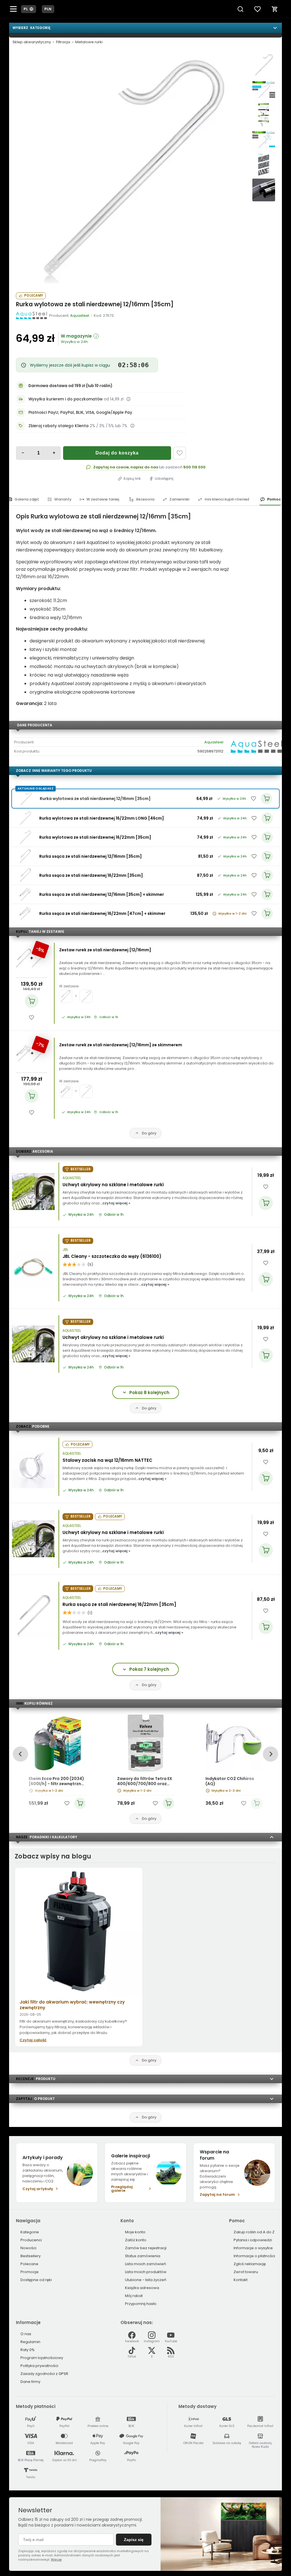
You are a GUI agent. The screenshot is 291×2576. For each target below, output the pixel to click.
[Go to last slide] (20, 1754)
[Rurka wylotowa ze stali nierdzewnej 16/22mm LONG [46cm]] (25, 818)
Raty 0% (28, 2350)
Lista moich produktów (146, 2272)
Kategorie (30, 2232)
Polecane (29, 2264)
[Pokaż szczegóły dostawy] (128, 399)
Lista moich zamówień (145, 2264)
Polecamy (34, 295)
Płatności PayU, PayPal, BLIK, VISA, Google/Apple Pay (80, 413)
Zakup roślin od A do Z (254, 2232)
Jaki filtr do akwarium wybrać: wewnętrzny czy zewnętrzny (72, 2005)
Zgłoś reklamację (250, 2264)
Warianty (63, 499)
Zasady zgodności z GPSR (44, 2374)
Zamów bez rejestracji (146, 2248)
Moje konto (135, 2232)
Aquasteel (214, 742)
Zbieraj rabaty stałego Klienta (59, 426)
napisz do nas (144, 467)
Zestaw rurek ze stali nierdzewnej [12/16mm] (105, 950)
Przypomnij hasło (141, 2304)
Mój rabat (134, 2296)
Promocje (30, 2272)
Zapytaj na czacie (111, 467)
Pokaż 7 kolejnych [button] (149, 1669)
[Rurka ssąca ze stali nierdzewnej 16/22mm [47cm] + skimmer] (25, 913)
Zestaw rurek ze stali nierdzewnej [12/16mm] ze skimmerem (121, 1045)
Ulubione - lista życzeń (146, 2280)
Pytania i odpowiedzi (253, 2240)
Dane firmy (30, 2382)
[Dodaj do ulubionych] (180, 453)
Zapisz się (134, 2540)
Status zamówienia (143, 2256)
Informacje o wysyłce (253, 2248)
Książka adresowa (142, 2288)
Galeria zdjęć (27, 499)
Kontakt (241, 2280)
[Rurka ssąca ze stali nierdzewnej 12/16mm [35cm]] (25, 856)
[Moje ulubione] (257, 9)
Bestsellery (31, 2256)
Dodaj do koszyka (117, 453)
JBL (65, 1250)
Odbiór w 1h (109, 1017)
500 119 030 (194, 467)
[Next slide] (270, 1754)
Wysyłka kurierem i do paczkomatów (66, 399)
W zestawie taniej (103, 499)
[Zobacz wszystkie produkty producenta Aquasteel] (32, 315)
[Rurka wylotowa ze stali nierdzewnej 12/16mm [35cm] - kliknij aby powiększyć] (264, 65)
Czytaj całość (33, 2040)
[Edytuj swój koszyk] (275, 9)
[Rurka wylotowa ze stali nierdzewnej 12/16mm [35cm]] (131, 168)
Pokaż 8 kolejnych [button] (149, 1393)
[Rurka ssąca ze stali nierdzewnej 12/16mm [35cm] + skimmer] (25, 894)
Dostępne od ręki (36, 2280)
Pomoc (274, 499)
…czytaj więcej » (115, 1203)
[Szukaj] (240, 9)
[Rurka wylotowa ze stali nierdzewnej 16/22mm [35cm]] (25, 837)
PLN (48, 9)
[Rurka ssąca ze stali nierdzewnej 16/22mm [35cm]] (25, 875)
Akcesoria (145, 499)
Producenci (31, 2240)
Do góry (149, 1133)
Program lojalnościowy (42, 2358)
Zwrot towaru (246, 2272)
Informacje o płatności (254, 2256)
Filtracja (63, 42)
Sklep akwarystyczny (32, 42)
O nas (26, 2334)
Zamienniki (179, 499)
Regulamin (30, 2342)
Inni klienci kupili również (227, 499)
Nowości (28, 2248)
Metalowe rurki (89, 42)
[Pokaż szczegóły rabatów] (132, 426)
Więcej (56, 2560)
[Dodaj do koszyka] (32, 1001)
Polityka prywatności (39, 2366)
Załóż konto (136, 2240)
